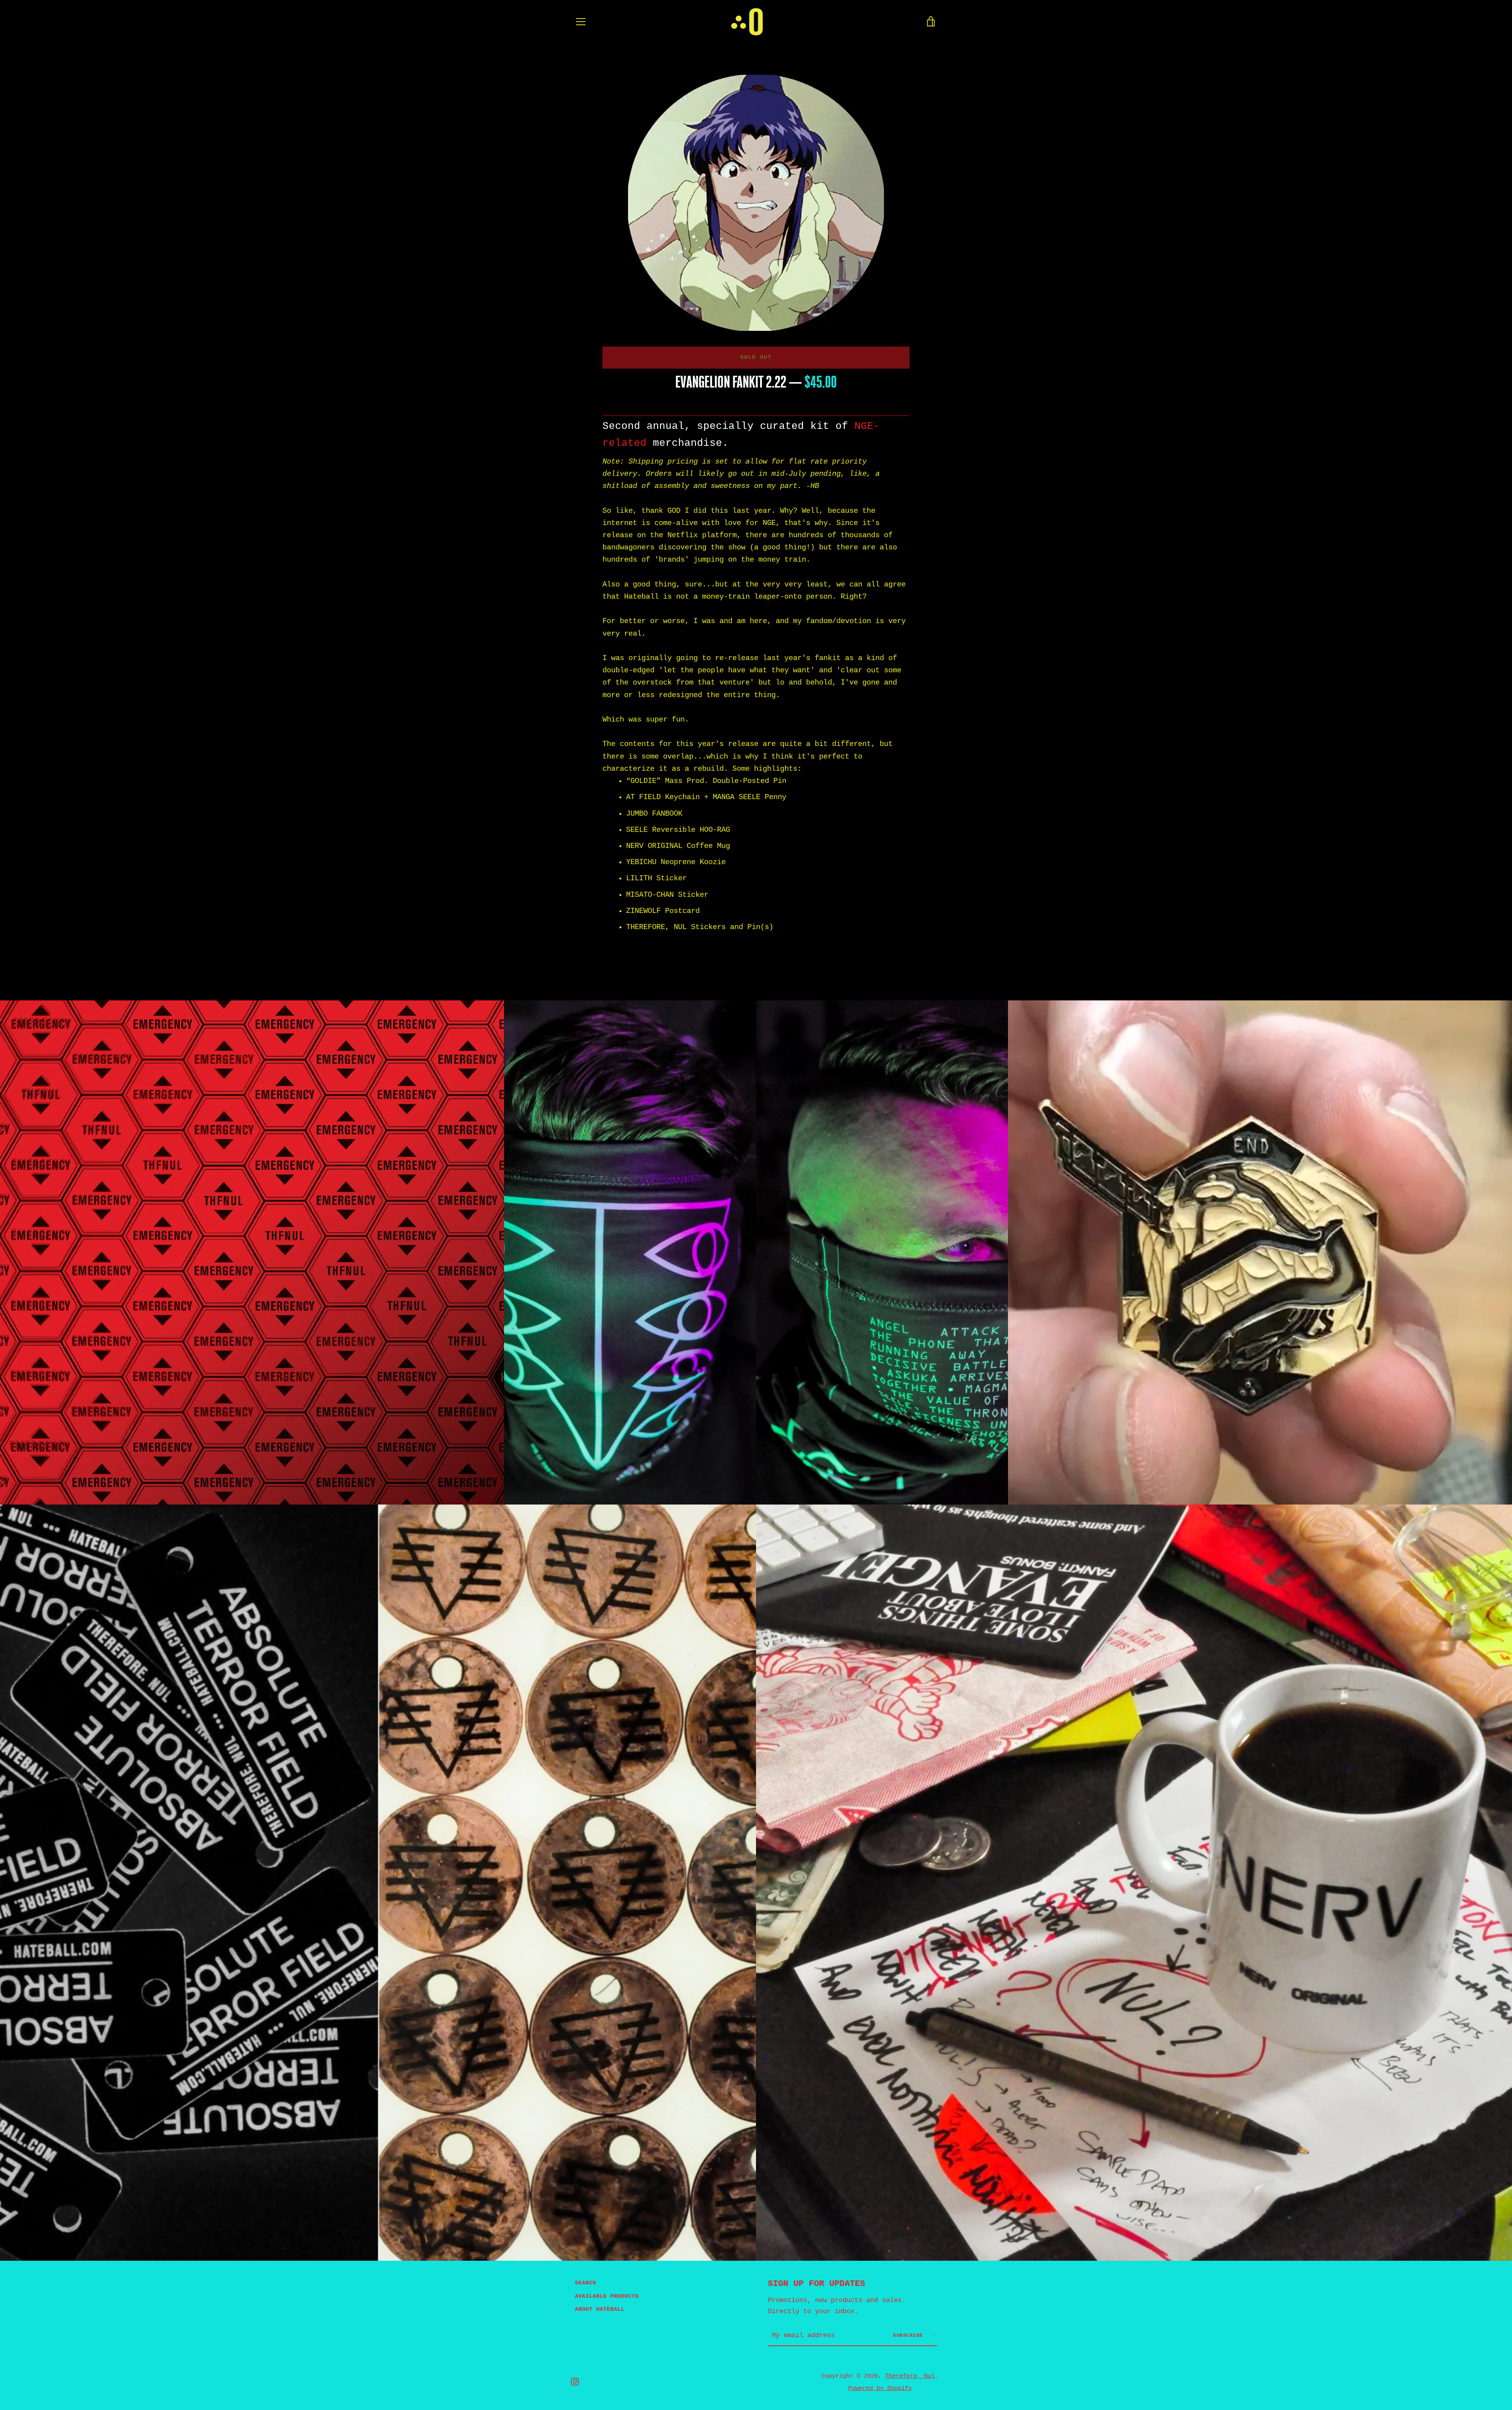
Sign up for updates (816, 2284)
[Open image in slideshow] (756, 203)
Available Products (607, 2296)
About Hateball (600, 2309)
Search (586, 2283)
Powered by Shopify (880, 2388)
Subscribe (910, 2336)
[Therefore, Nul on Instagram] (575, 2382)
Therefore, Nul (910, 2376)
